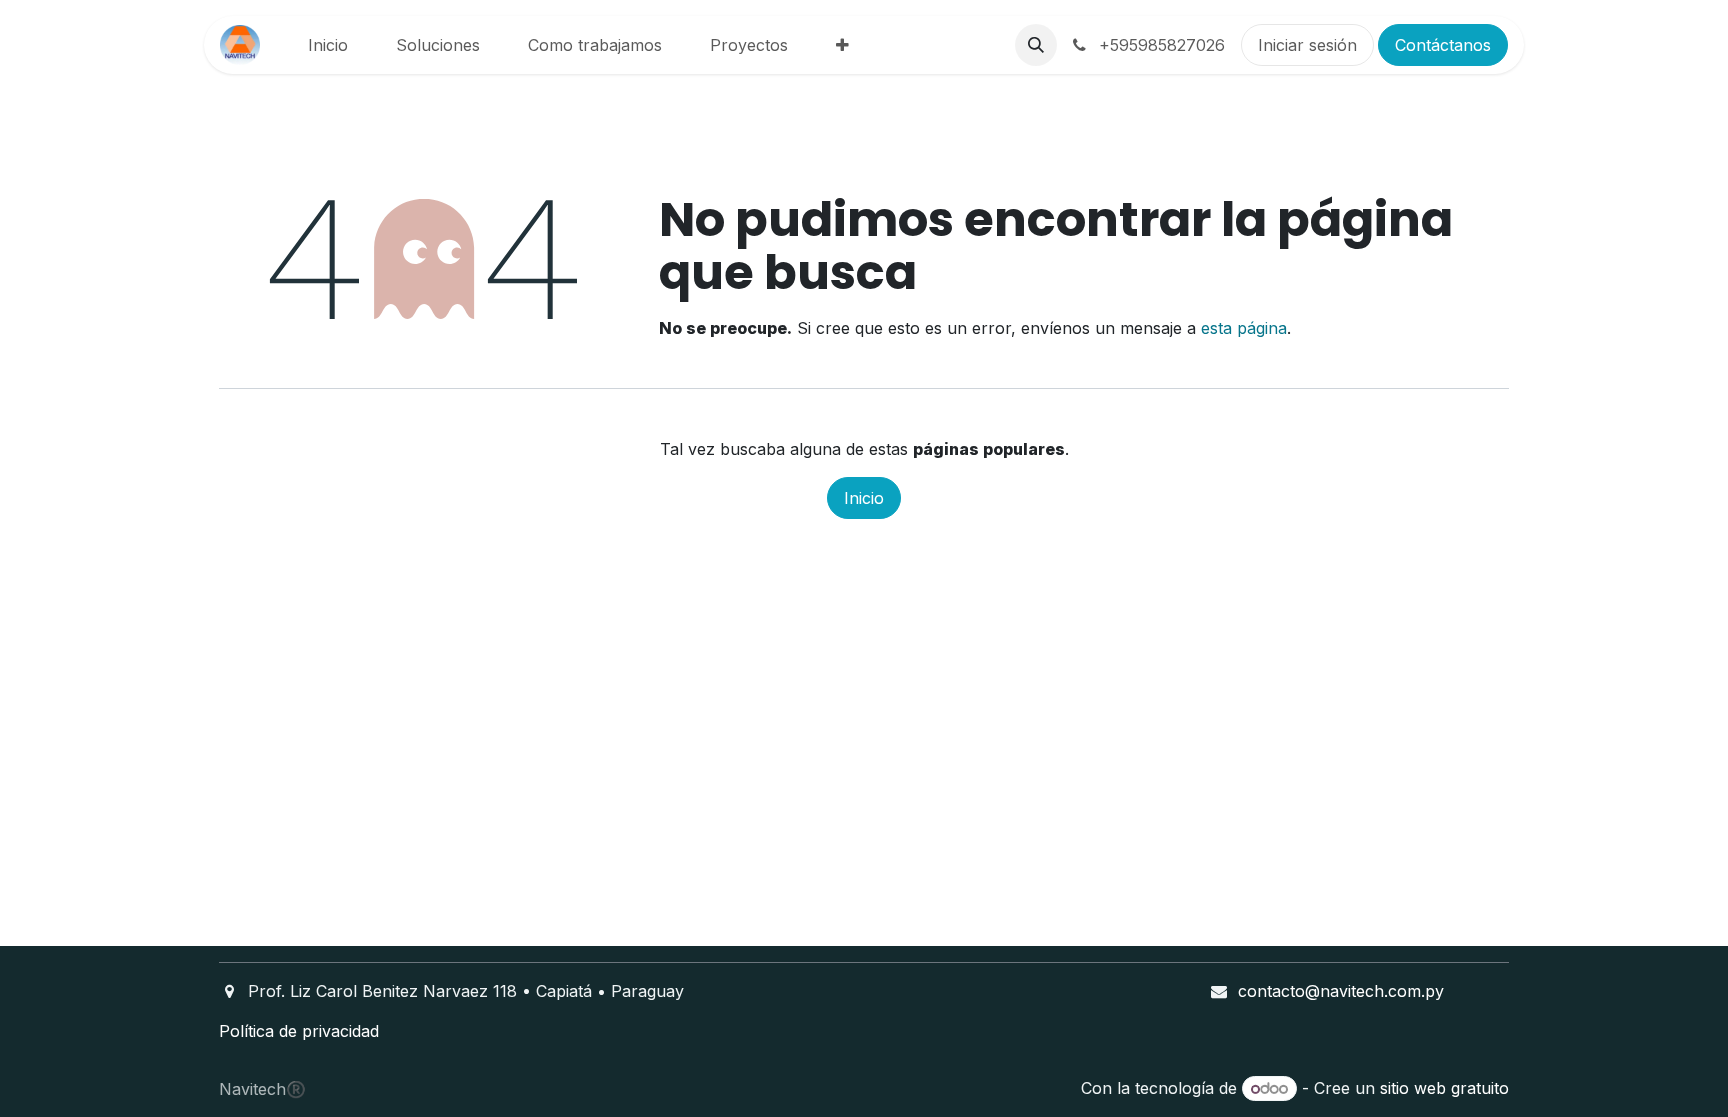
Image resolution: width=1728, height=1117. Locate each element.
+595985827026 (1159, 45)
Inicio (864, 498)
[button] (1036, 45)
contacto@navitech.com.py (1341, 991)
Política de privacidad (299, 1031)
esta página (1244, 328)
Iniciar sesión (1307, 45)
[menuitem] (328, 45)
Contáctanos (1443, 45)
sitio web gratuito (1444, 1088)
